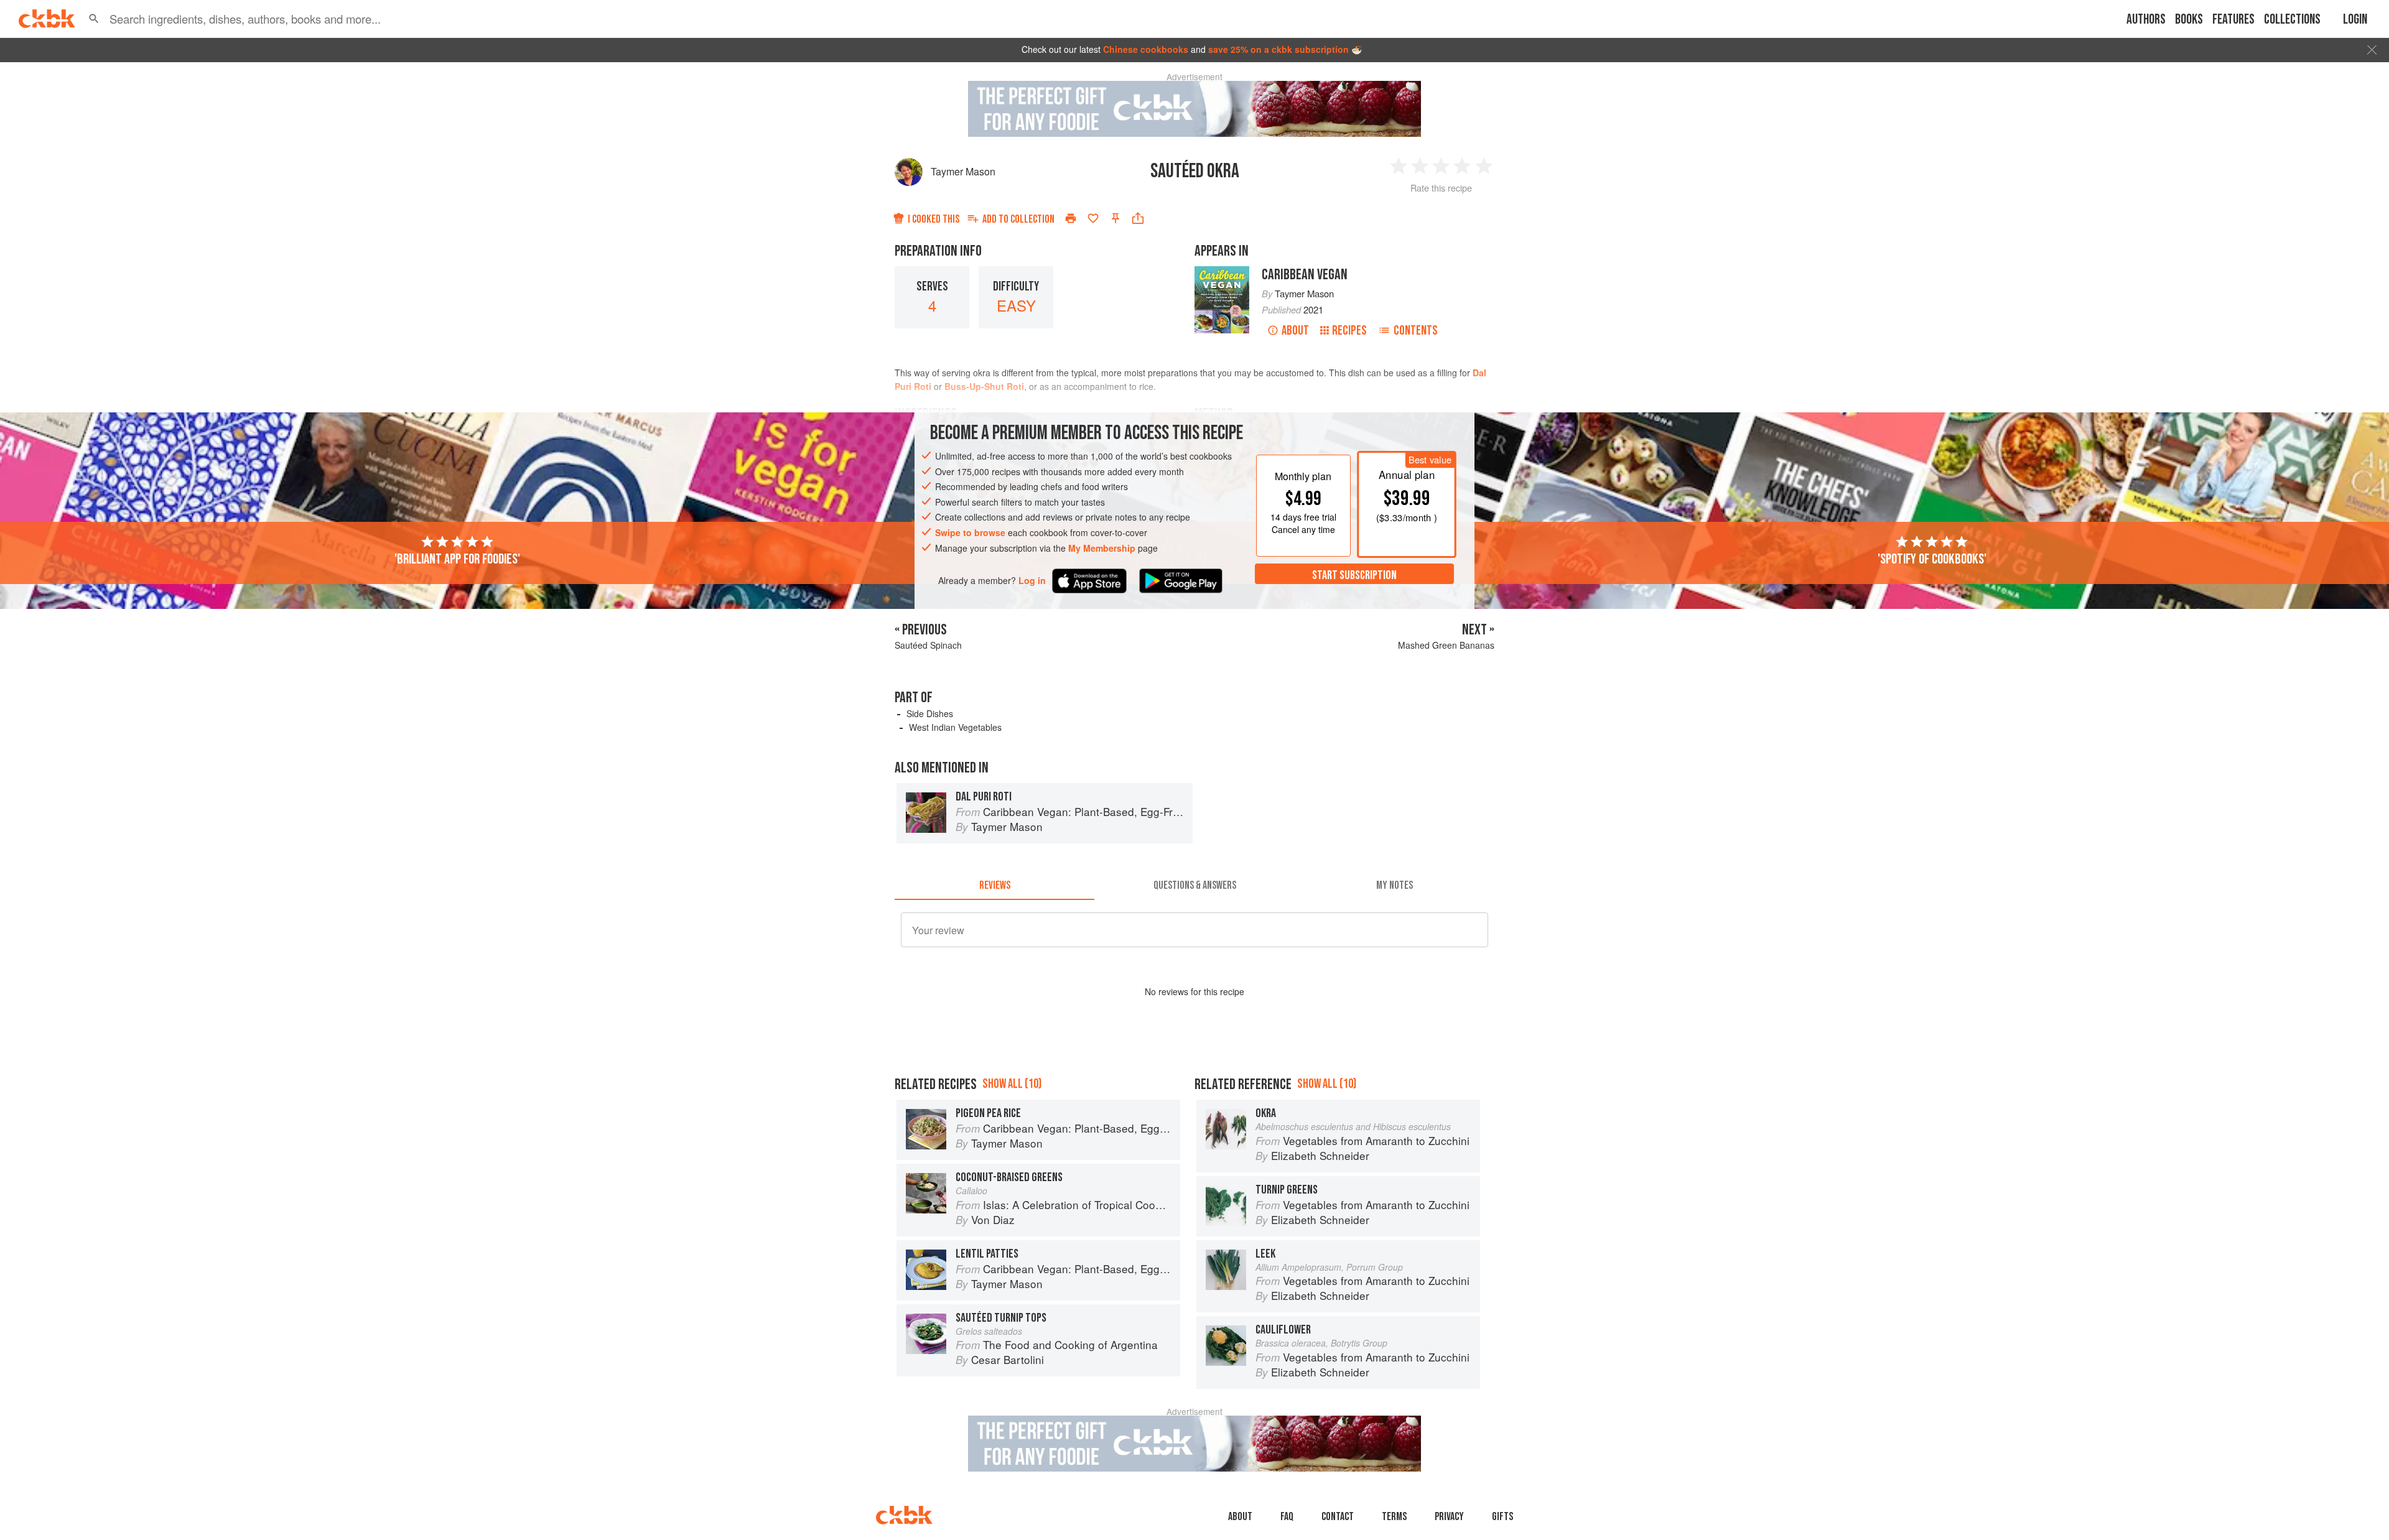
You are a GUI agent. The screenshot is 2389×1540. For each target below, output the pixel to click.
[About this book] (1222, 272)
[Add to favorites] (1093, 218)
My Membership (1102, 548)
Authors (2146, 20)
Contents (1416, 331)
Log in (1032, 581)
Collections (2292, 20)
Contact (1338, 1517)
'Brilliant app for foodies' (457, 559)
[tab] (994, 885)
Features (2233, 20)
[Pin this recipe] (1115, 218)
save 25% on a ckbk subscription (1278, 49)
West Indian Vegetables (955, 727)
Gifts (1502, 1517)
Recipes (1349, 331)
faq (1287, 1517)
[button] (94, 19)
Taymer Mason (963, 171)
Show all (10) (1012, 1084)
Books (2189, 20)
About (1295, 331)
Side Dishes (930, 713)
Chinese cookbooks (1146, 49)
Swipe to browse (970, 532)
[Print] (1071, 218)
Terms (1394, 1517)
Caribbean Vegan (1305, 275)
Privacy (1449, 1517)
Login (2355, 20)
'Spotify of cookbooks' (1932, 559)
